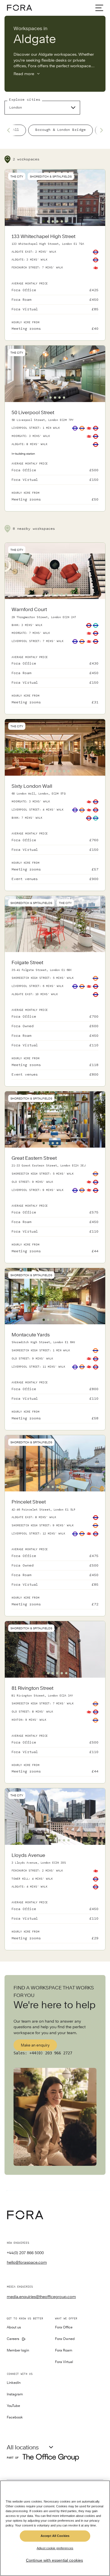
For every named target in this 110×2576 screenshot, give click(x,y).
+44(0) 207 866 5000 (25, 2253)
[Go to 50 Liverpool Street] (55, 457)
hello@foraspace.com (27, 2262)
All (16, 130)
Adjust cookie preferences (55, 2548)
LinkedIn (14, 2383)
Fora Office (64, 2327)
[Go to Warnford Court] (55, 657)
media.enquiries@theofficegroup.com (41, 2297)
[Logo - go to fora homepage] (19, 8)
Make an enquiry (35, 2045)
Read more (24, 74)
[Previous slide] (10, 130)
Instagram (15, 2394)
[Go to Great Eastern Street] (55, 1205)
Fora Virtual (64, 2362)
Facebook (15, 2417)
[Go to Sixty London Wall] (55, 833)
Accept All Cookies (55, 2536)
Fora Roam (64, 2351)
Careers (13, 2339)
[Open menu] (99, 8)
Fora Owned (65, 2339)
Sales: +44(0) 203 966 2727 (43, 2053)
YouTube (13, 2406)
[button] (44, 221)
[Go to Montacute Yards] (55, 1377)
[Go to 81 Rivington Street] (55, 1731)
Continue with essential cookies (54, 2560)
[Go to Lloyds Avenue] (55, 1897)
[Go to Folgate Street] (55, 1019)
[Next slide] (100, 130)
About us (14, 2327)
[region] (55, 2528)
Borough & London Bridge (60, 130)
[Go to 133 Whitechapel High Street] (55, 283)
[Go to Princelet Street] (55, 1554)
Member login (18, 2351)
